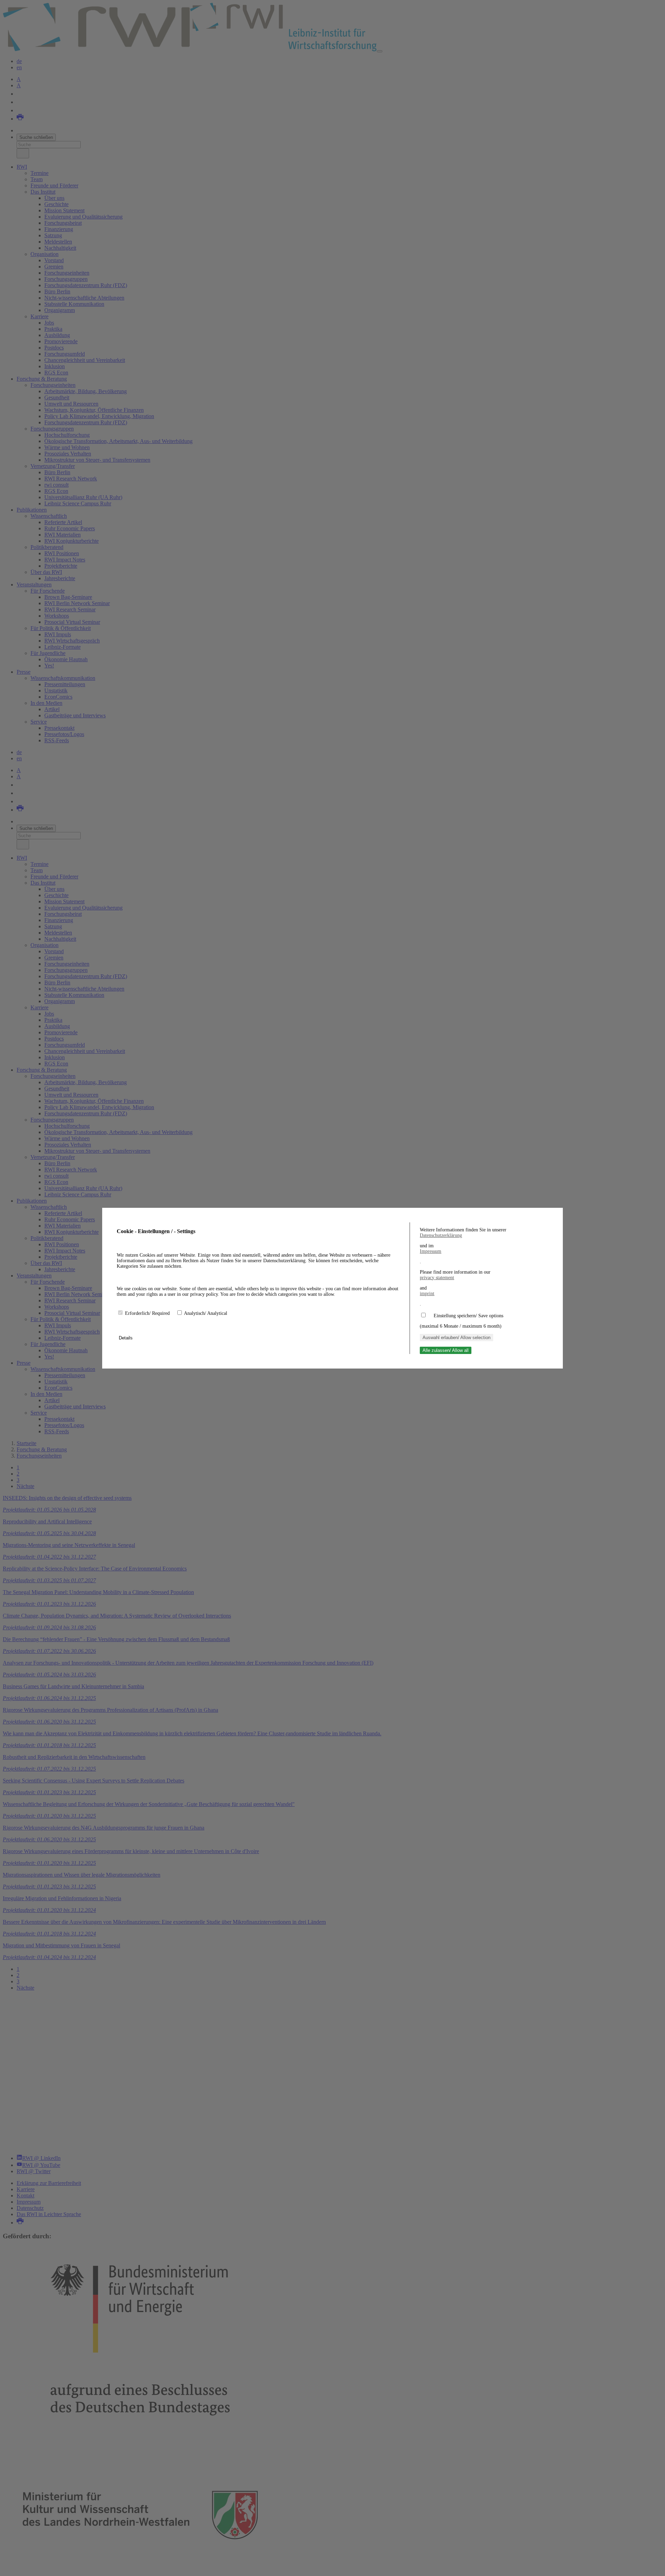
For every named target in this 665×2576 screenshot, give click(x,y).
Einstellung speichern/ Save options (468, 1316)
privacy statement (437, 1278)
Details (126, 1338)
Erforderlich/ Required (148, 1313)
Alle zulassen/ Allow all (446, 1350)
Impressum (431, 1251)
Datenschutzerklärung (441, 1235)
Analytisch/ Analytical (206, 1313)
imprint (427, 1294)
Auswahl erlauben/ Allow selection (456, 1338)
